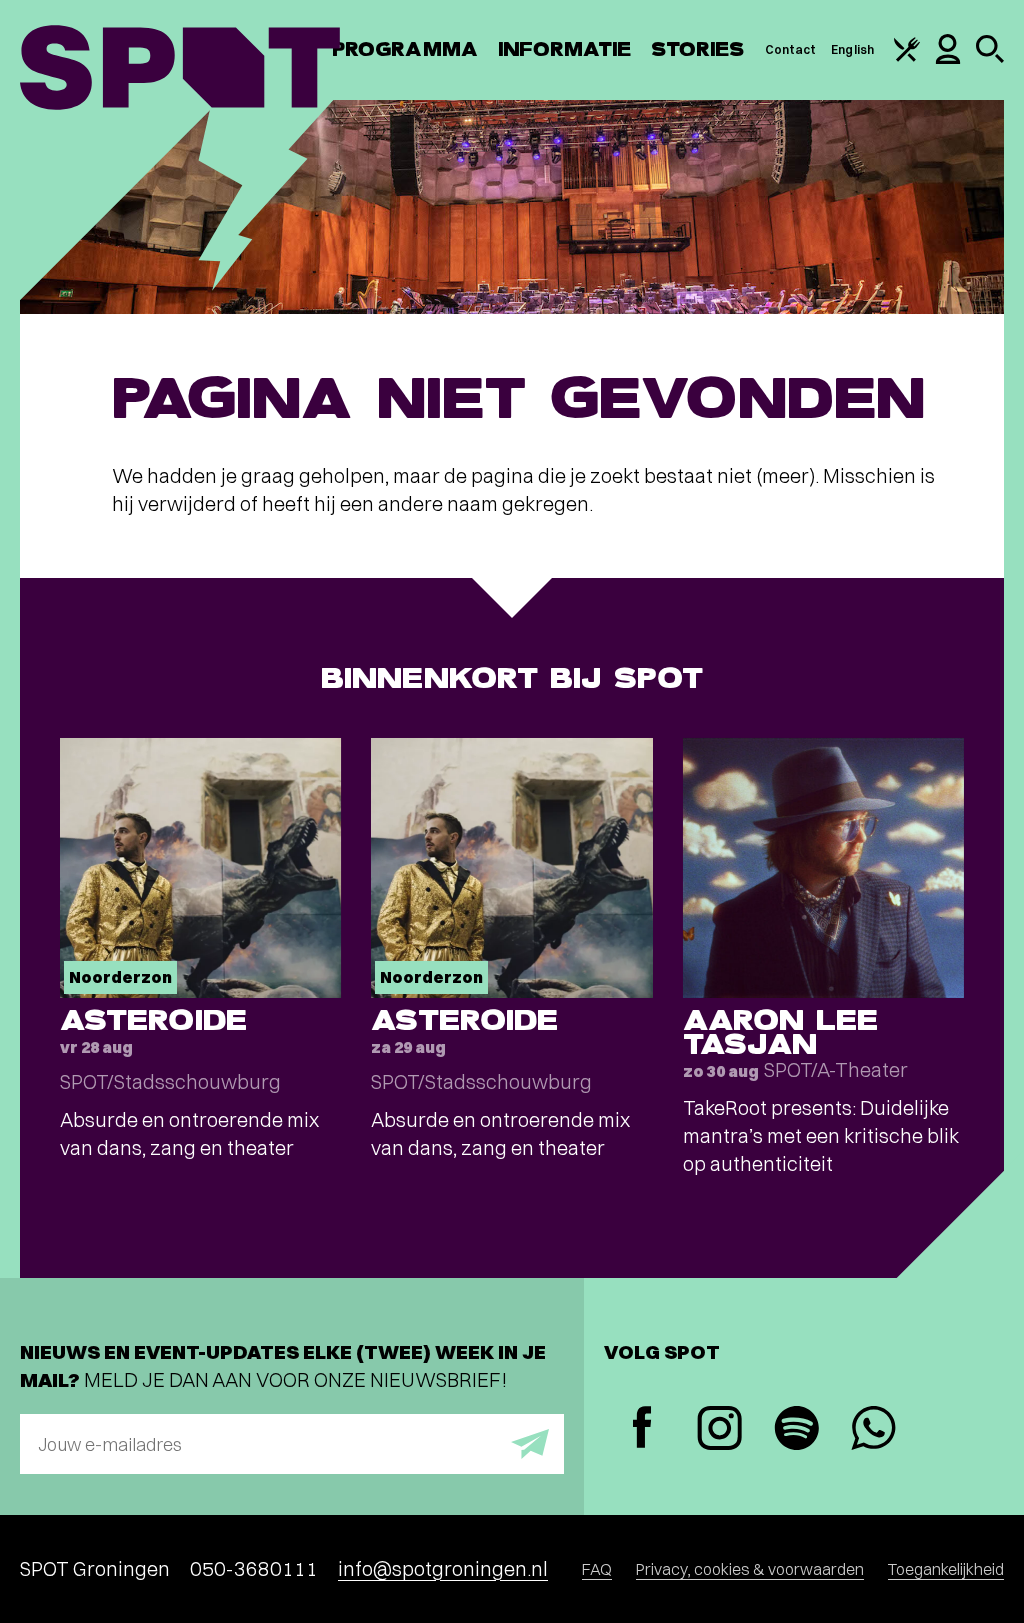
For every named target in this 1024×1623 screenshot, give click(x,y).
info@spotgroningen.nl (443, 1568)
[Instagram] (719, 1430)
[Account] (948, 59)
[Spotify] (796, 1430)
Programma (405, 49)
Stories (698, 49)
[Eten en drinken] (907, 57)
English (852, 49)
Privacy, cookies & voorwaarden (750, 1569)
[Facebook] (642, 1429)
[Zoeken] (990, 58)
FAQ (597, 1569)
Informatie (564, 49)
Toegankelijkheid (946, 1569)
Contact (791, 49)
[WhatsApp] (873, 1430)
